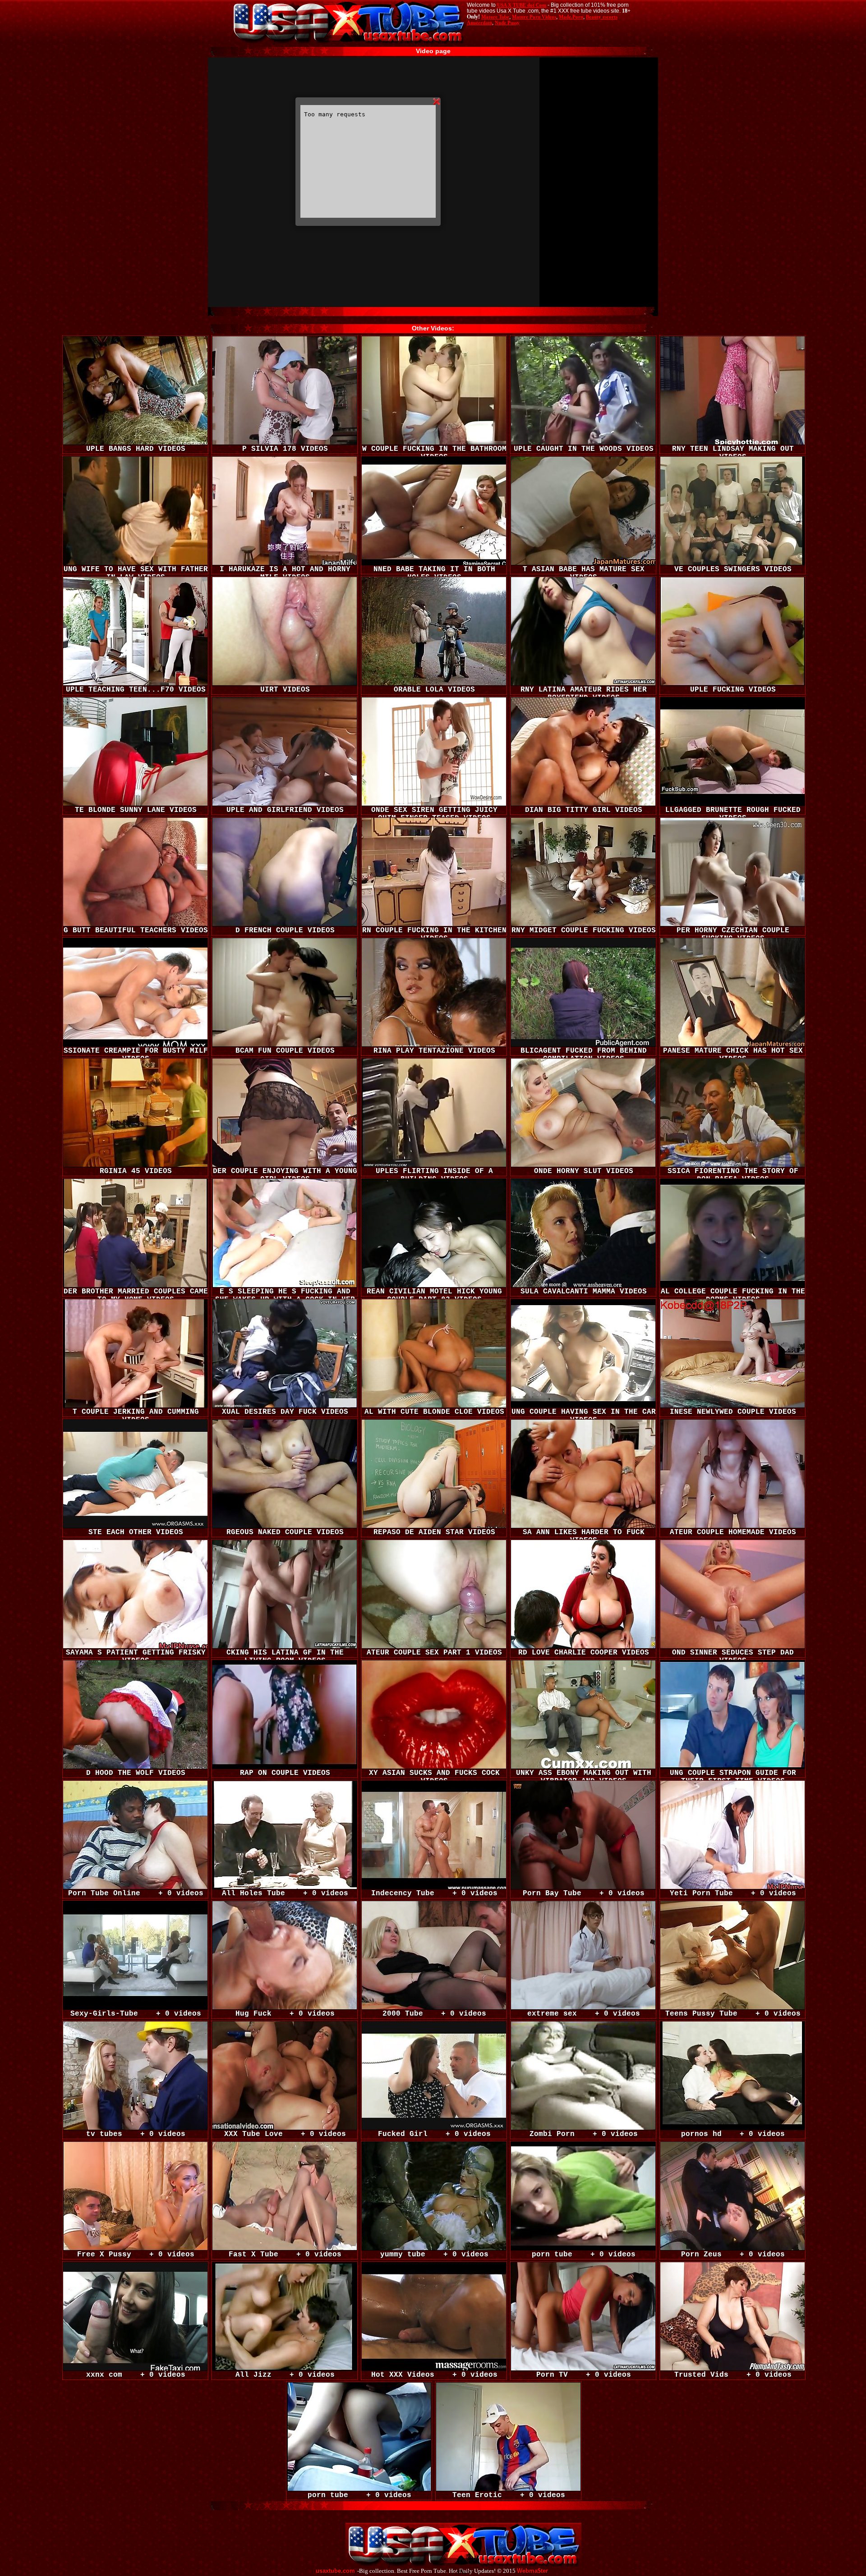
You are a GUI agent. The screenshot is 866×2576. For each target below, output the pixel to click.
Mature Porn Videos (534, 17)
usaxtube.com (335, 2571)
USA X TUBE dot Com (522, 5)
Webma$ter (532, 2571)
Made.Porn (571, 17)
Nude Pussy (507, 23)
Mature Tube (495, 17)
